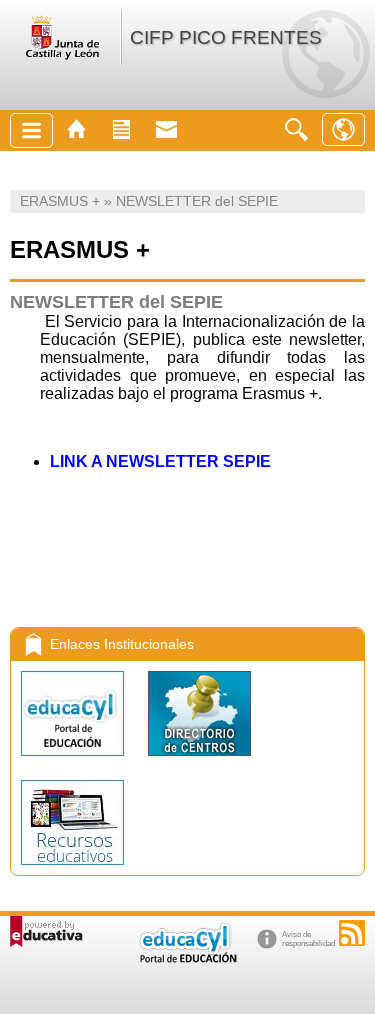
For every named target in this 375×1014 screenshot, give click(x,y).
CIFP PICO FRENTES (226, 37)
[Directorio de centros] (199, 760)
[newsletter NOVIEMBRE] (12, 563)
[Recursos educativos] (72, 869)
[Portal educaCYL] (74, 760)
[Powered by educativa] (46, 931)
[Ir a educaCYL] (187, 958)
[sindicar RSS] (352, 933)
